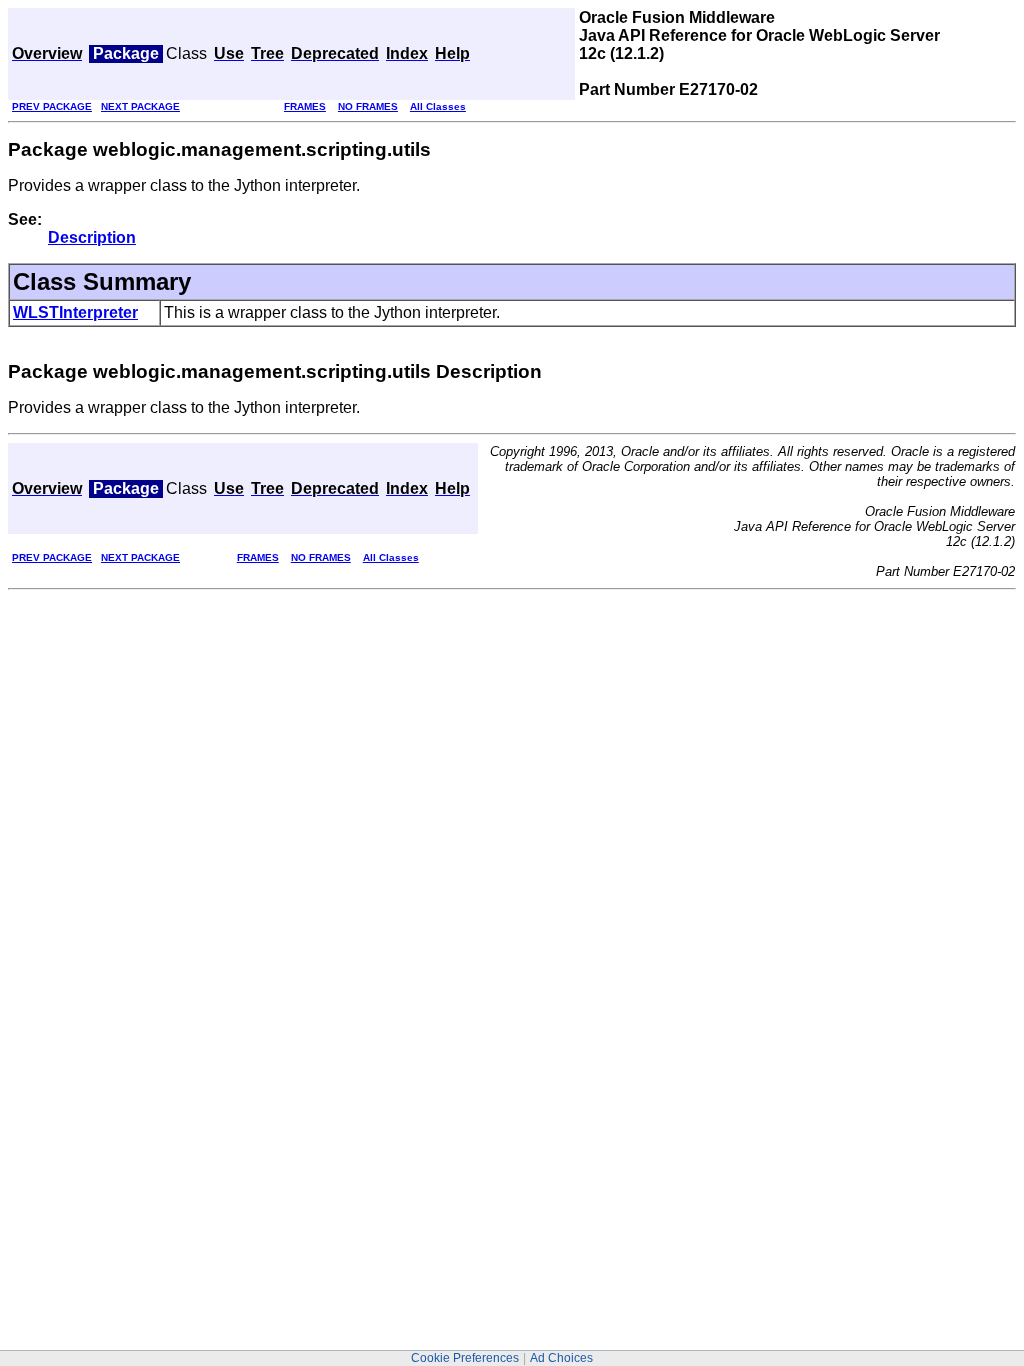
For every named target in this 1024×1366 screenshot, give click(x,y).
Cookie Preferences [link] (465, 1358)
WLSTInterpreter (75, 312)
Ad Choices (561, 1358)
